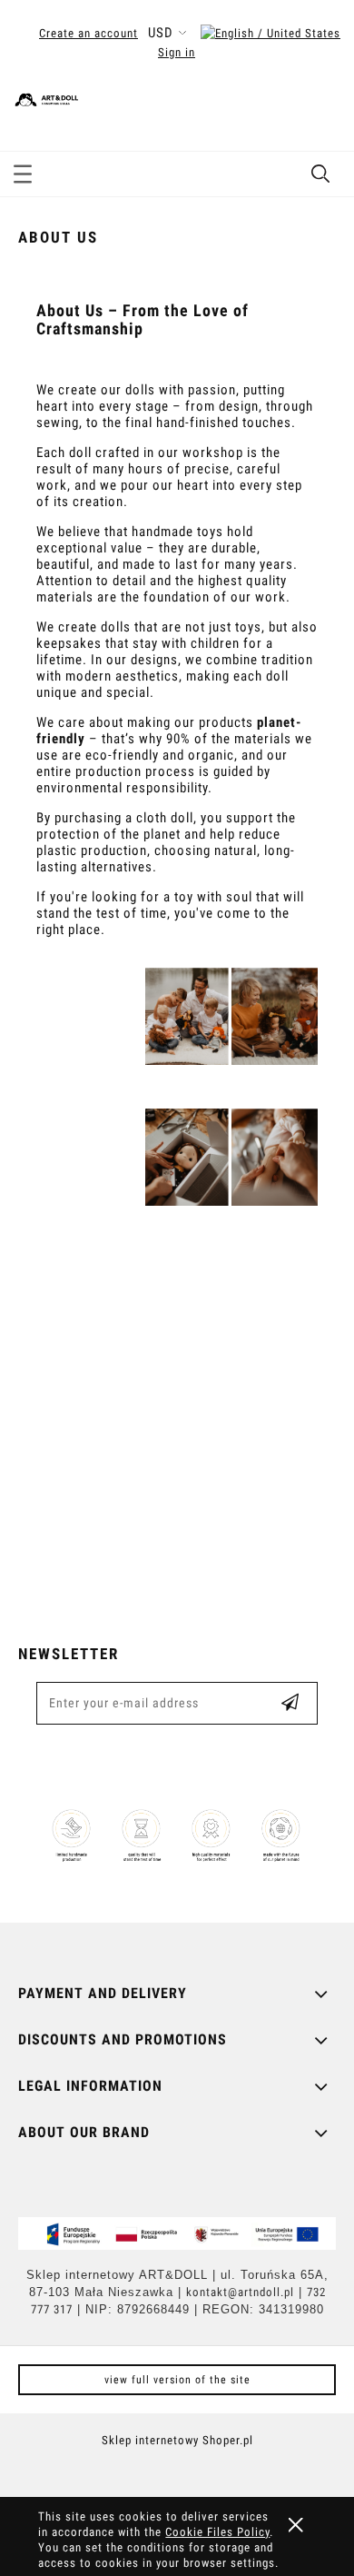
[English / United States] (270, 33)
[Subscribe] (290, 1703)
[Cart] (321, 113)
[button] (23, 171)
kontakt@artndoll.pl (240, 2292)
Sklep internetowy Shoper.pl (177, 2440)
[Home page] (132, 97)
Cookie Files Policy (217, 2532)
